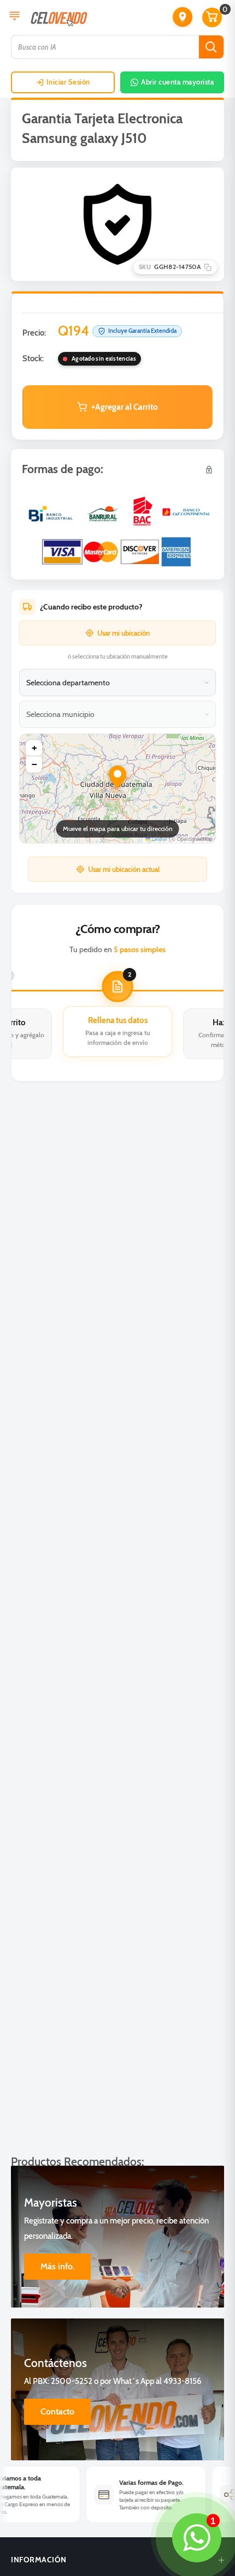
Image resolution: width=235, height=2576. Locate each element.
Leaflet (159, 839)
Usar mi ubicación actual (124, 869)
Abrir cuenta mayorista (177, 82)
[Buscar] (211, 47)
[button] (183, 17)
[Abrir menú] (14, 17)
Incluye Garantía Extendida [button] (142, 331)
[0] (213, 17)
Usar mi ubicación (124, 633)
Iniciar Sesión (68, 82)
